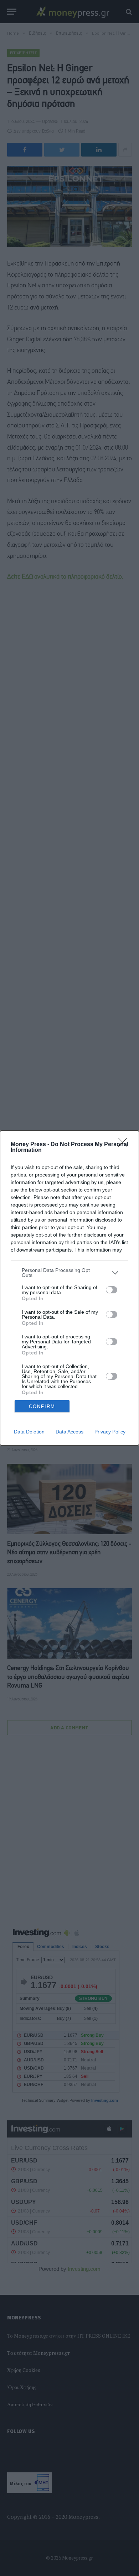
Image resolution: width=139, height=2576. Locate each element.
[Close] (125, 1145)
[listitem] (69, 1273)
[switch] (112, 1290)
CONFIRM (42, 1406)
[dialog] (69, 1288)
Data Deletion (29, 1432)
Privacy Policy (110, 1432)
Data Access (69, 1432)
